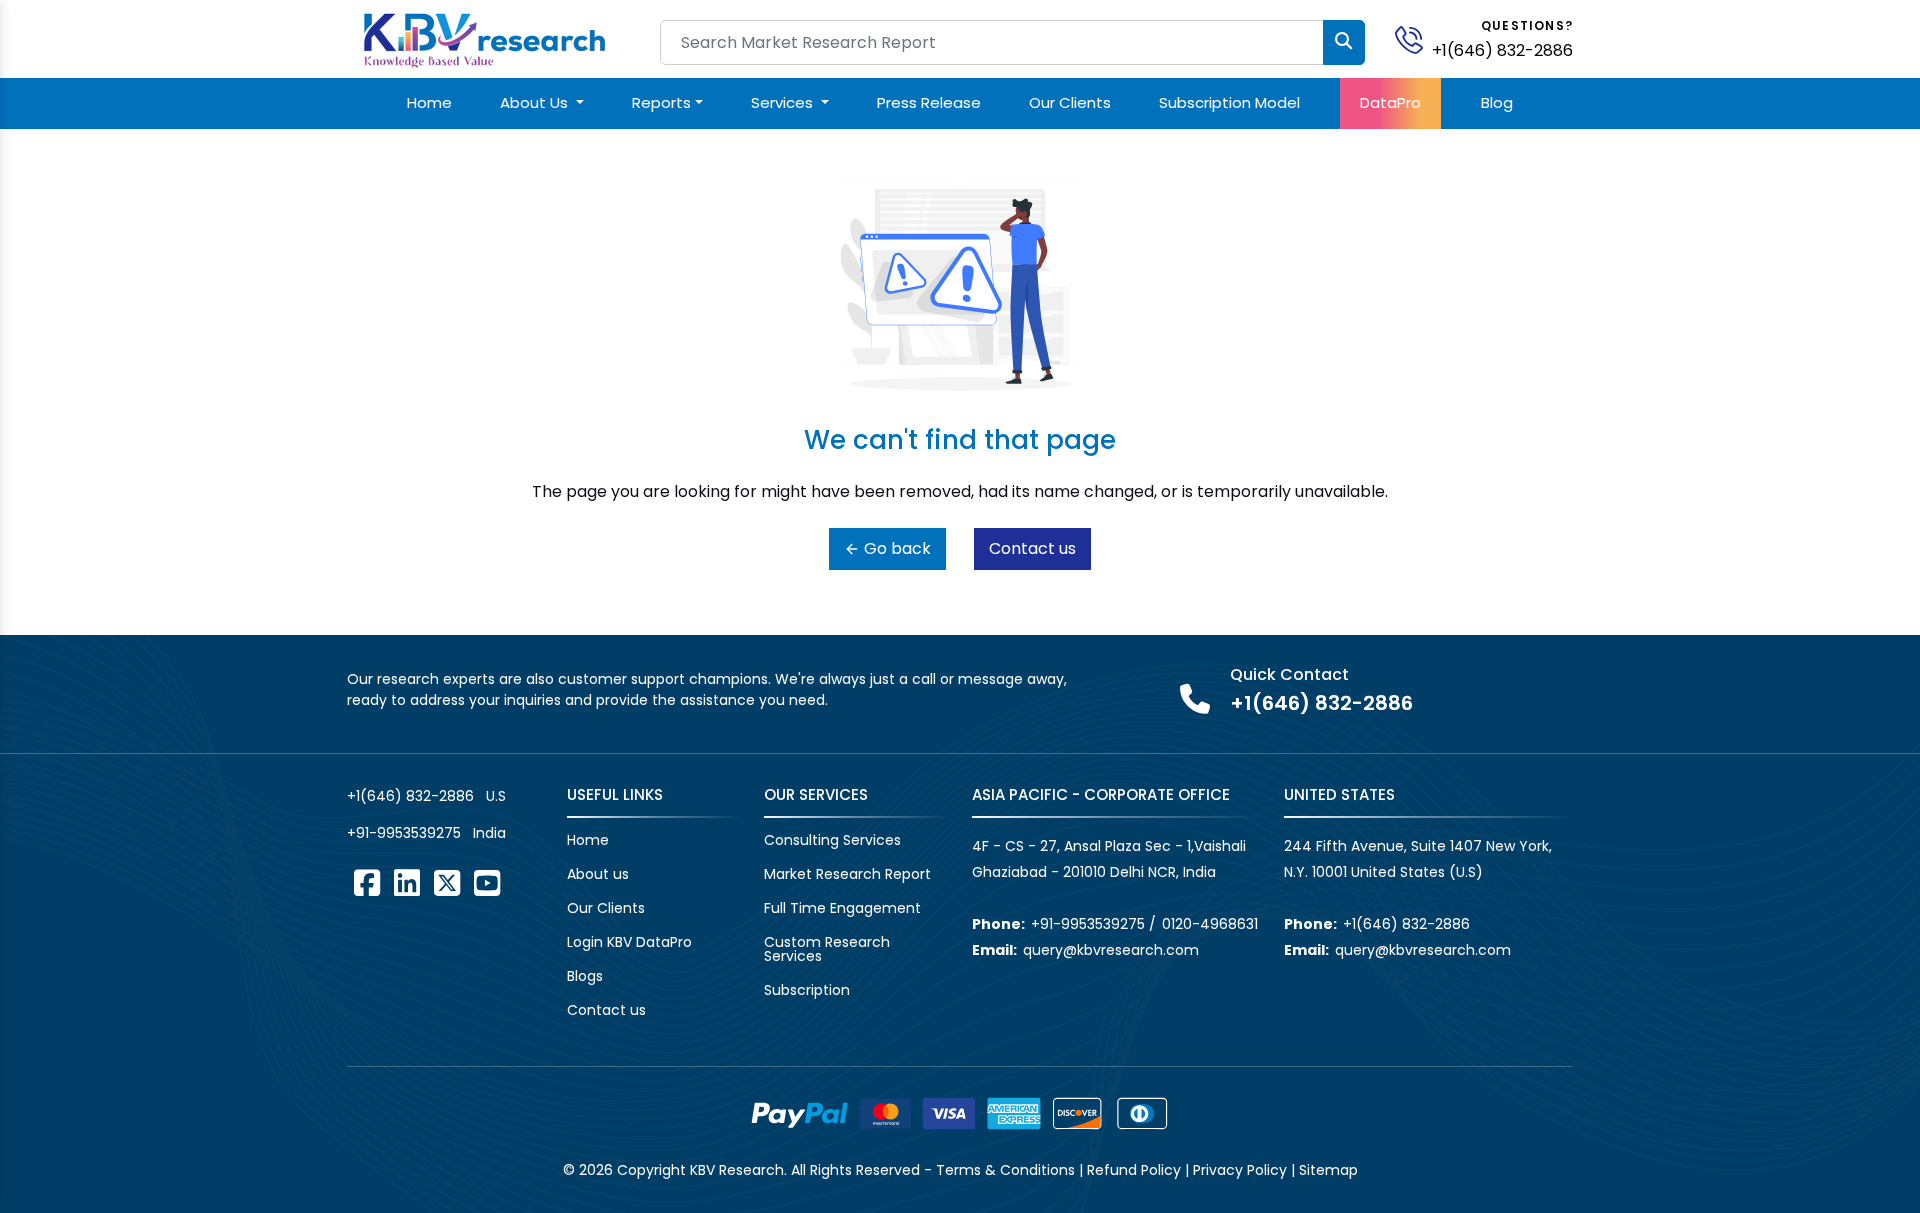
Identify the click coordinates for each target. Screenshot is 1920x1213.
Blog (1497, 102)
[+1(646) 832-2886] (1417, 38)
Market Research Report (847, 874)
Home (429, 102)
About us (598, 874)
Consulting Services (832, 840)
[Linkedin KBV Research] (407, 883)
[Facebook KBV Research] (367, 883)
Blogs (585, 976)
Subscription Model (1229, 102)
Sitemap (1328, 1170)
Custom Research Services (827, 949)
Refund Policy (1134, 1170)
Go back (895, 548)
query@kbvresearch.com (1111, 950)
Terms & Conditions (1005, 1170)
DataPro (1390, 102)
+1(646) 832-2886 (1502, 50)
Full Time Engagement (842, 908)
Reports (661, 102)
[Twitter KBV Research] (447, 883)
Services (784, 102)
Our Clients (1070, 102)
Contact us (1032, 548)
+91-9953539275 (404, 833)
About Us (536, 102)
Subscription (807, 990)
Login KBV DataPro (629, 942)
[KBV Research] (484, 38)
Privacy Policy (1240, 1170)
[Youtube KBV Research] (487, 883)
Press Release (929, 102)
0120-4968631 (1210, 924)
